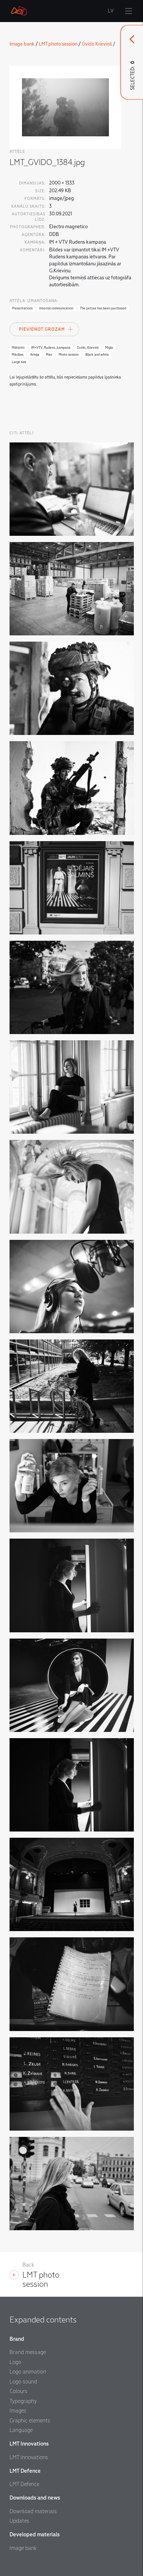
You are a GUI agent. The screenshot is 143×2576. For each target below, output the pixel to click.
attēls (17, 152)
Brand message (28, 2352)
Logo (15, 2362)
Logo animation (28, 2372)
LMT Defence (24, 2484)
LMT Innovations (29, 2457)
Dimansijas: (32, 183)
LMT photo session (58, 44)
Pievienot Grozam (42, 329)
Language (21, 2430)
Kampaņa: (35, 242)
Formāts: (35, 199)
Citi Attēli (22, 433)
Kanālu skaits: (28, 206)
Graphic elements (30, 2421)
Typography (23, 2401)
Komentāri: (33, 250)
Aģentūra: (34, 235)
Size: (40, 191)
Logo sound (23, 2382)
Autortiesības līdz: (29, 217)
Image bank (22, 44)
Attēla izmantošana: (34, 301)
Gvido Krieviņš (97, 44)
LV (111, 11)
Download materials (33, 2511)
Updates (19, 2521)
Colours (19, 2391)
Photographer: (28, 227)
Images (18, 2411)
